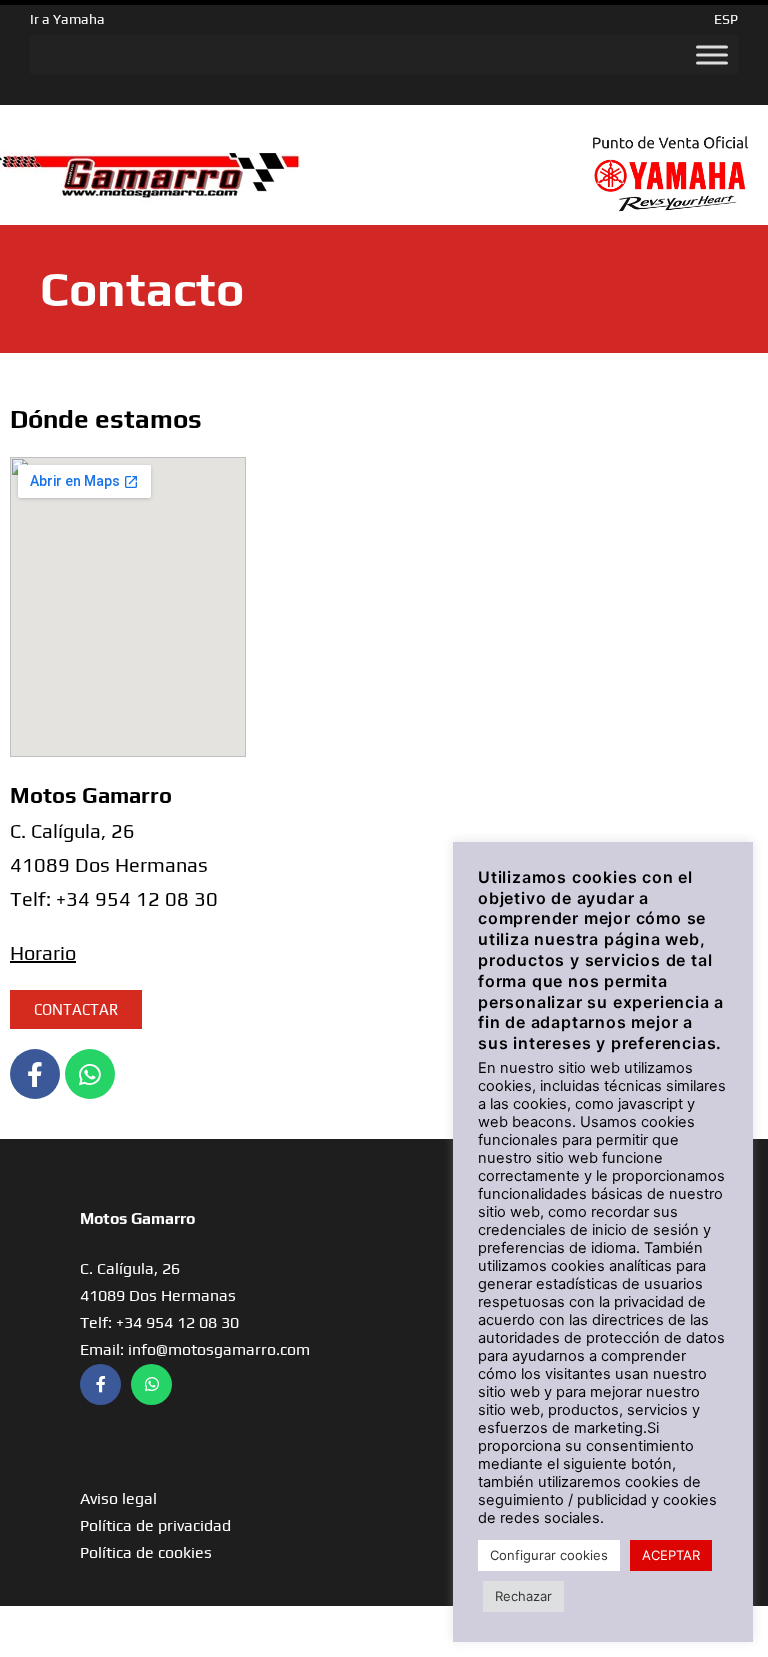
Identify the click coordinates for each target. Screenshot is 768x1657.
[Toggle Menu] (712, 55)
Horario (43, 952)
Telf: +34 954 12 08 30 (159, 1322)
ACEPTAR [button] (671, 1555)
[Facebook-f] (35, 1074)
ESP (726, 19)
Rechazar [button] (523, 1596)
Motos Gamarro (137, 1218)
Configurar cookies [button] (549, 1555)
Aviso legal (118, 1498)
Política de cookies (146, 1552)
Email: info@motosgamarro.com (195, 1349)
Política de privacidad (155, 1525)
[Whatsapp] (90, 1074)
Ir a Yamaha (67, 19)
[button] (76, 1009)
